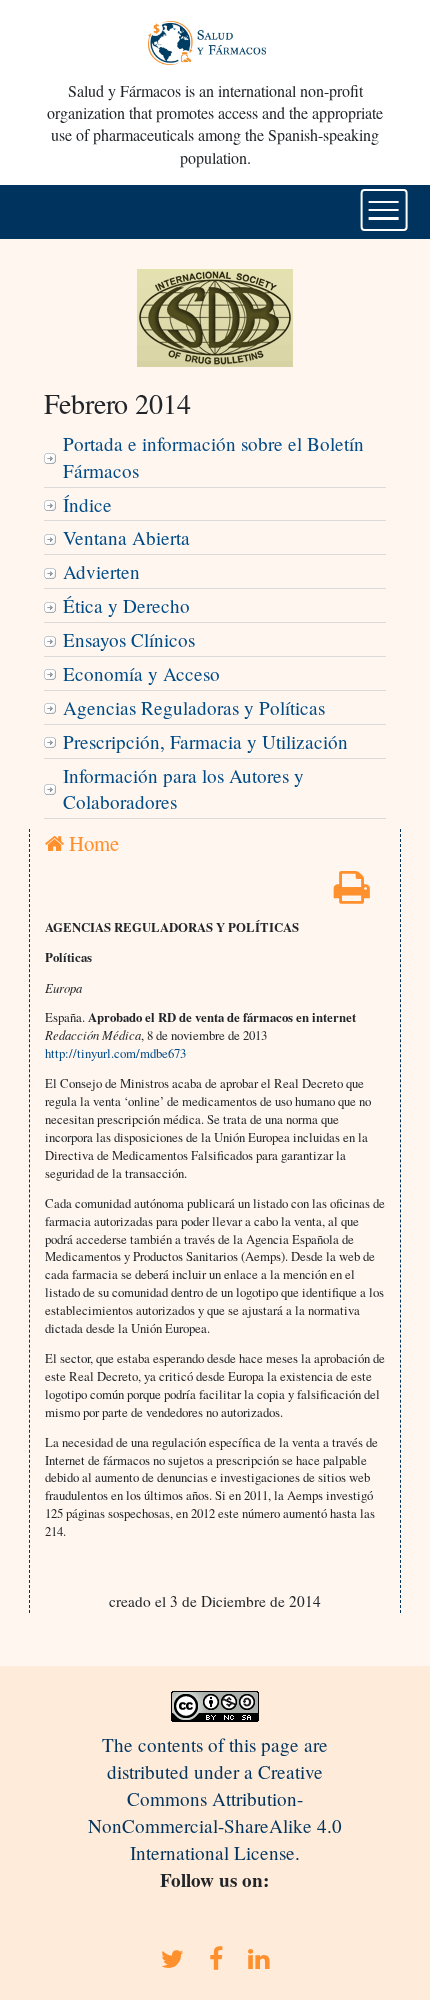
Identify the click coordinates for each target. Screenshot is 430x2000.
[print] (352, 893)
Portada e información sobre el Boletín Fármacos (213, 457)
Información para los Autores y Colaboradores (183, 789)
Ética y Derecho (126, 605)
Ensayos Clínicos (129, 639)
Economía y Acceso (141, 673)
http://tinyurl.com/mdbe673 (115, 1053)
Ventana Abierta (126, 537)
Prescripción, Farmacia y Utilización (205, 741)
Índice (87, 504)
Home (91, 843)
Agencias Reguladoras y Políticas (194, 707)
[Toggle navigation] (384, 210)
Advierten (101, 571)
